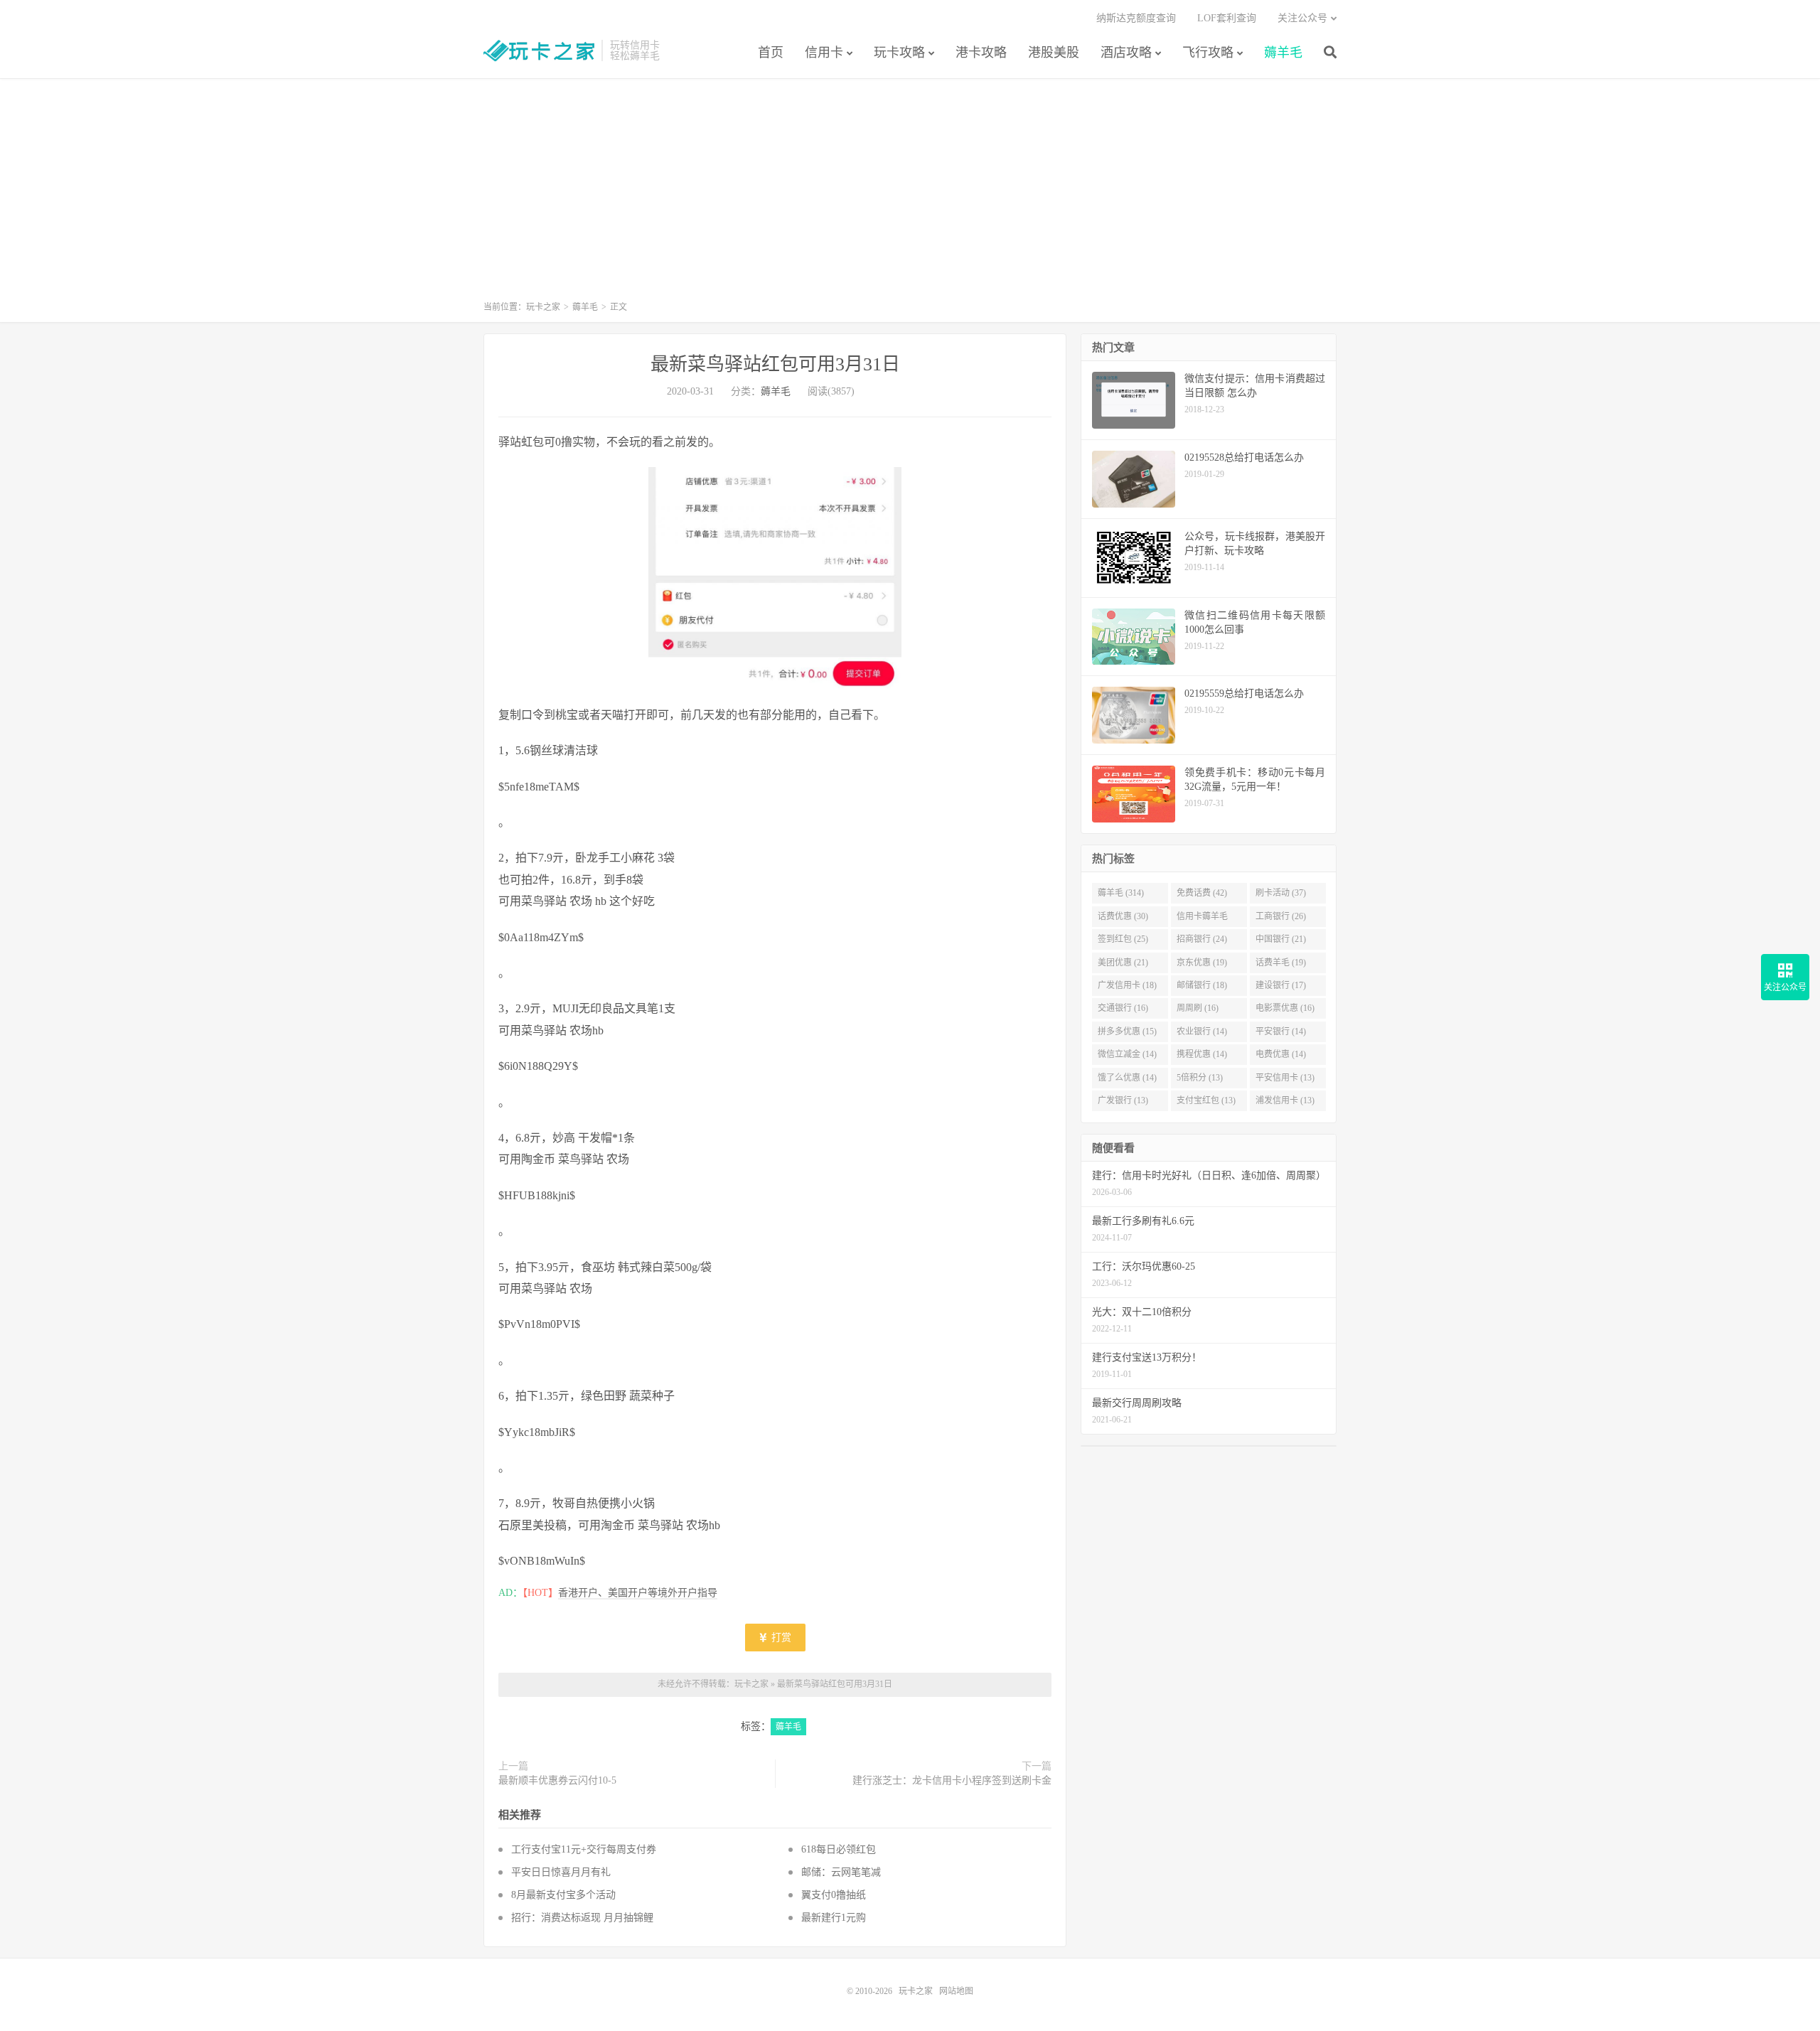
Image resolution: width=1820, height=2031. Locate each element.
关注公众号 (1302, 18)
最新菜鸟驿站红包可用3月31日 (775, 364)
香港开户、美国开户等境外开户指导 (638, 1593)
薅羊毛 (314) (1121, 893)
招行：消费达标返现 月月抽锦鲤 (582, 1918)
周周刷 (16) (1198, 1008)
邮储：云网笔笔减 (844, 1872)
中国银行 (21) (1281, 939)
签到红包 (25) (1123, 939)
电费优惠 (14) (1281, 1054)
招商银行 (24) (1202, 939)
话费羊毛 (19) (1281, 963)
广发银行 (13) (1123, 1100)
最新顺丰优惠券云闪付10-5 (557, 1780)
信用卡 (824, 53)
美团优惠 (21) (1123, 963)
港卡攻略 (981, 53)
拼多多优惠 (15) (1127, 1031)
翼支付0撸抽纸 (834, 1895)
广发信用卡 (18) (1127, 985)
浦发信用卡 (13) (1285, 1100)
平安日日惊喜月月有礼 (561, 1872)
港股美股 (1054, 53)
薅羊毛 (1283, 53)
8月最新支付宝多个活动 (563, 1895)
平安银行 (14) (1281, 1031)
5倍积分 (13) (1200, 1078)
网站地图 (956, 1991)
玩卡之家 (539, 50)
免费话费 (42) (1202, 893)
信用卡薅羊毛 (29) (1202, 919)
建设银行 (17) (1281, 985)
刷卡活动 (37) (1281, 893)
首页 (771, 53)
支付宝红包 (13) (1206, 1100)
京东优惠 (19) (1202, 963)
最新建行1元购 (834, 1918)
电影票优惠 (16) (1285, 1008)
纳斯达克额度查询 (1136, 18)
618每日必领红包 (839, 1849)
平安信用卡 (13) (1285, 1078)
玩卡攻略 (899, 53)
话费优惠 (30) (1123, 916)
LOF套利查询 (1227, 18)
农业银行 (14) (1202, 1031)
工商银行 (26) (1281, 916)
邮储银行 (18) (1202, 985)
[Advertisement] (910, 196)
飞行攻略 (1208, 53)
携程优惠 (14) (1202, 1054)
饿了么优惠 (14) (1127, 1078)
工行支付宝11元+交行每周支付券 (584, 1849)
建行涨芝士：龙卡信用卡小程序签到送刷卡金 (952, 1780)
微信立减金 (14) (1127, 1054)
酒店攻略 (1126, 53)
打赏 (780, 1638)
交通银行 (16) (1123, 1008)
